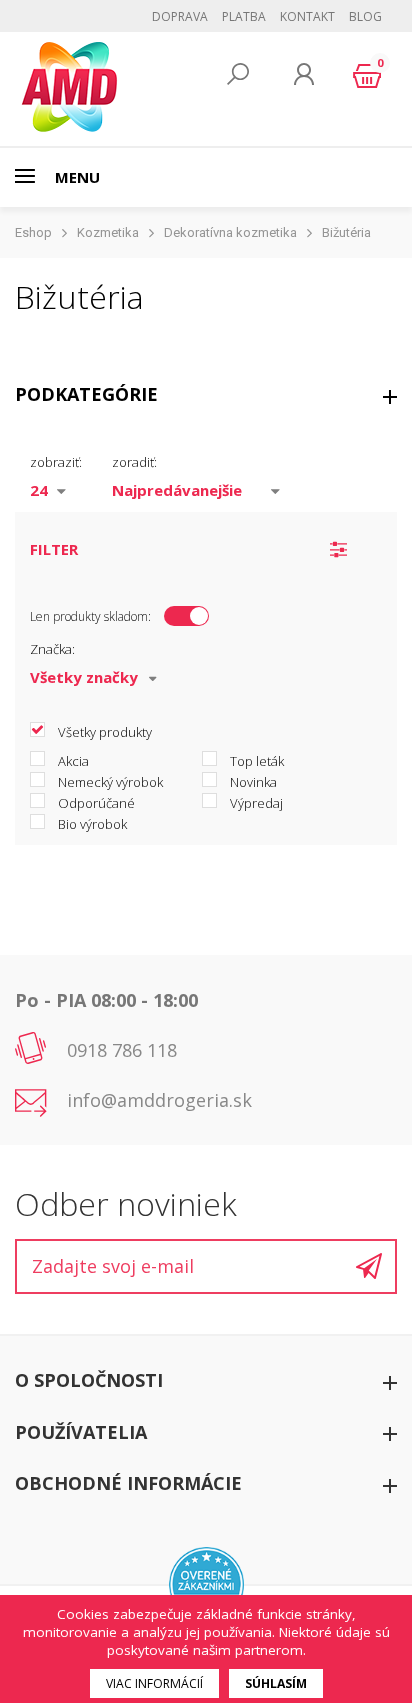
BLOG (365, 16)
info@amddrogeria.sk (159, 1100)
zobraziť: (56, 462)
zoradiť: (134, 462)
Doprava (180, 16)
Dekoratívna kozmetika (230, 232)
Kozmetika (108, 232)
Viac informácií (154, 1683)
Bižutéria (346, 232)
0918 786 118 (122, 1050)
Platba (244, 16)
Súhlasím (276, 1683)
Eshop (33, 232)
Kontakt (307, 16)
